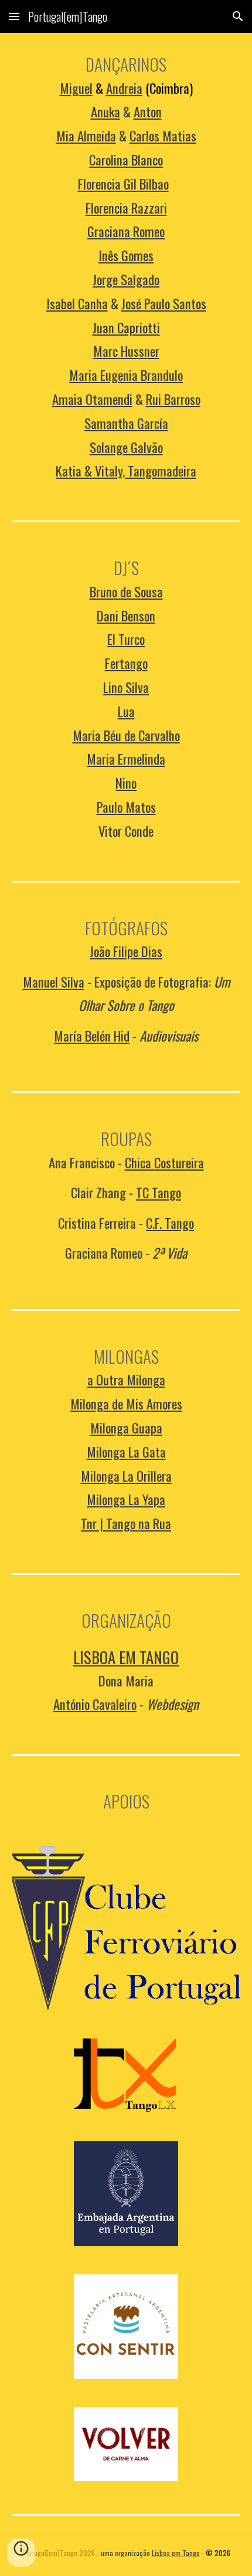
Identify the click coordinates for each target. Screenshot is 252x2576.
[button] (14, 16)
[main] (126, 267)
